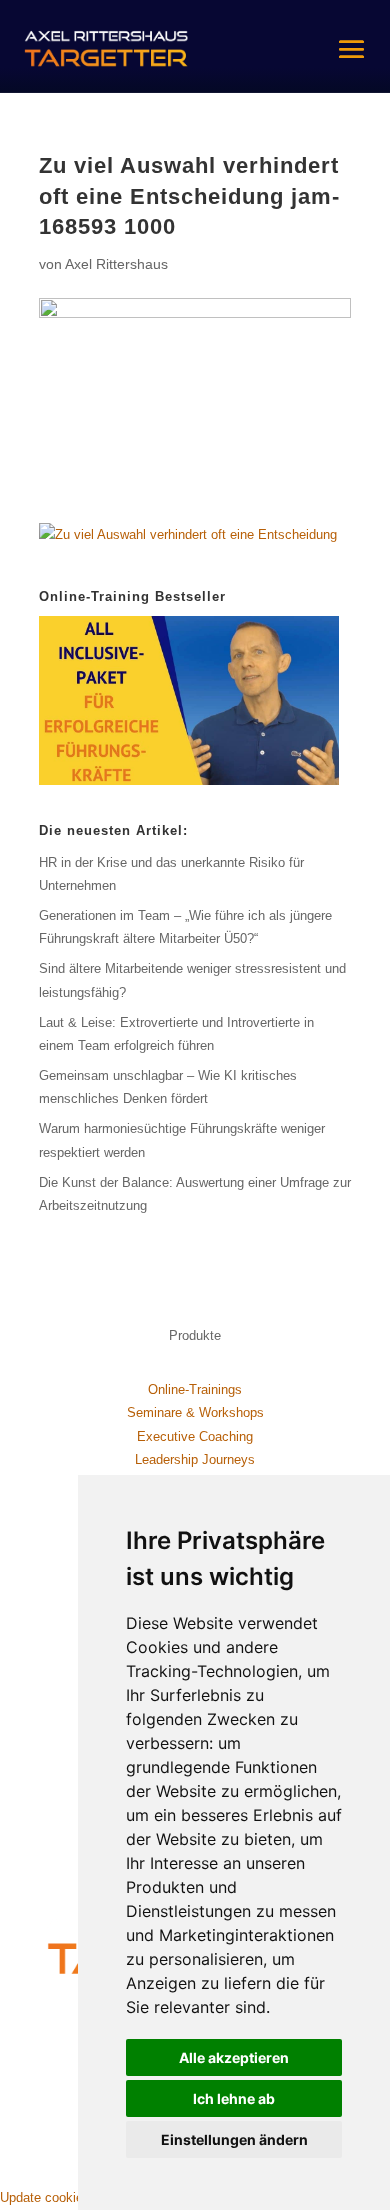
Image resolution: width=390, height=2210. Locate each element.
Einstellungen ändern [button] (234, 2139)
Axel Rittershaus (116, 264)
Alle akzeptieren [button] (234, 2057)
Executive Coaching (195, 1436)
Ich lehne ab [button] (234, 2098)
